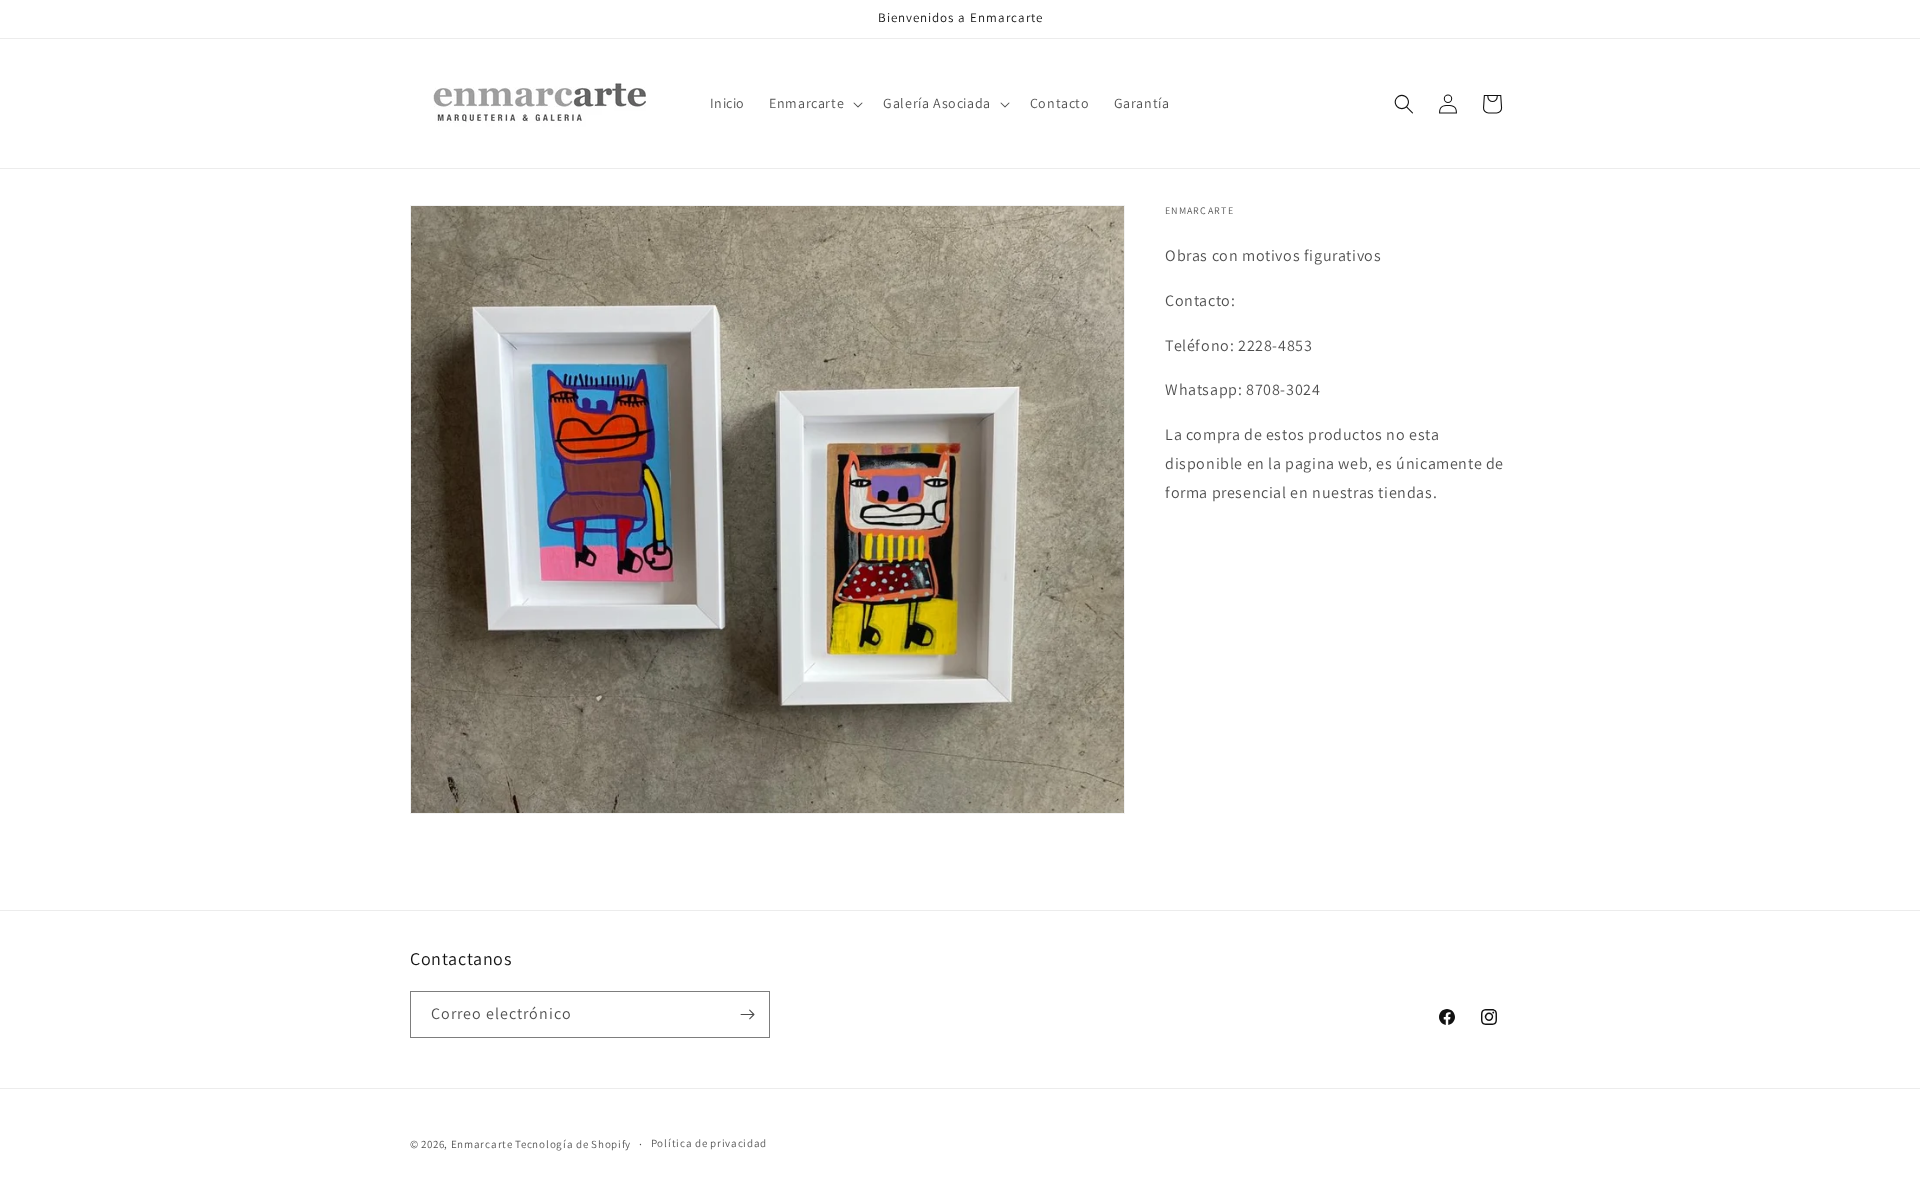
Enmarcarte (482, 1144)
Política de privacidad (709, 1143)
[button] (814, 103)
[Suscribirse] (747, 1014)
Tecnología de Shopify (573, 1144)
